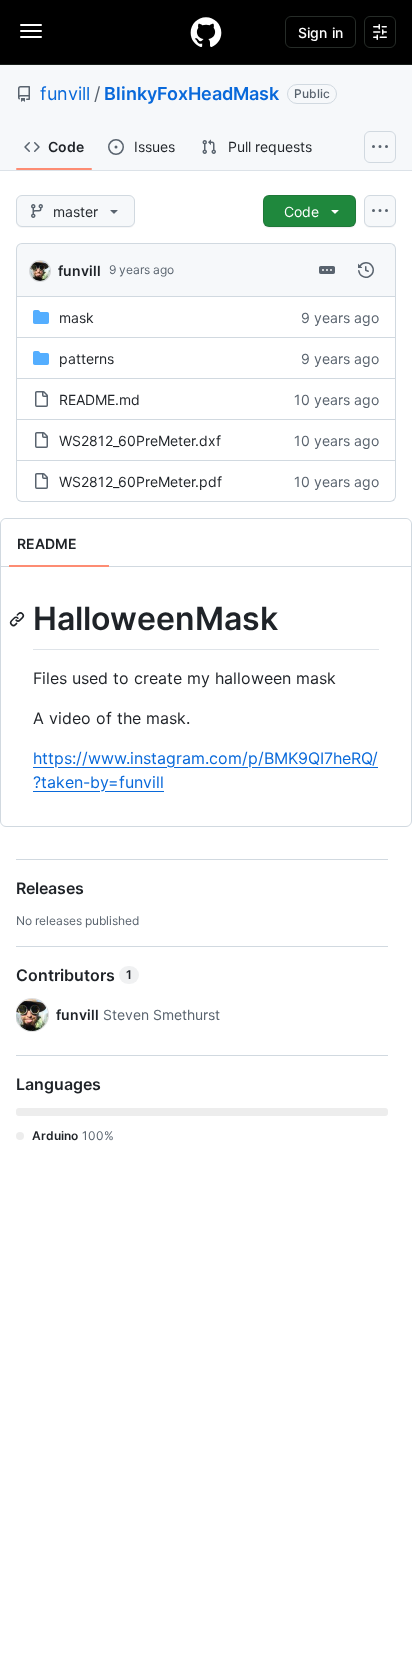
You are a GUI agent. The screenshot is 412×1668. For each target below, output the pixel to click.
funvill (65, 93)
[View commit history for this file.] (366, 270)
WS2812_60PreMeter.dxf (140, 440)
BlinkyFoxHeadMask (191, 93)
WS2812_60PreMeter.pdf (140, 481)
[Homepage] (206, 32)
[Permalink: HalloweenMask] (19, 619)
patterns (86, 358)
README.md (99, 399)
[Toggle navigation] (31, 31)
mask (76, 317)
